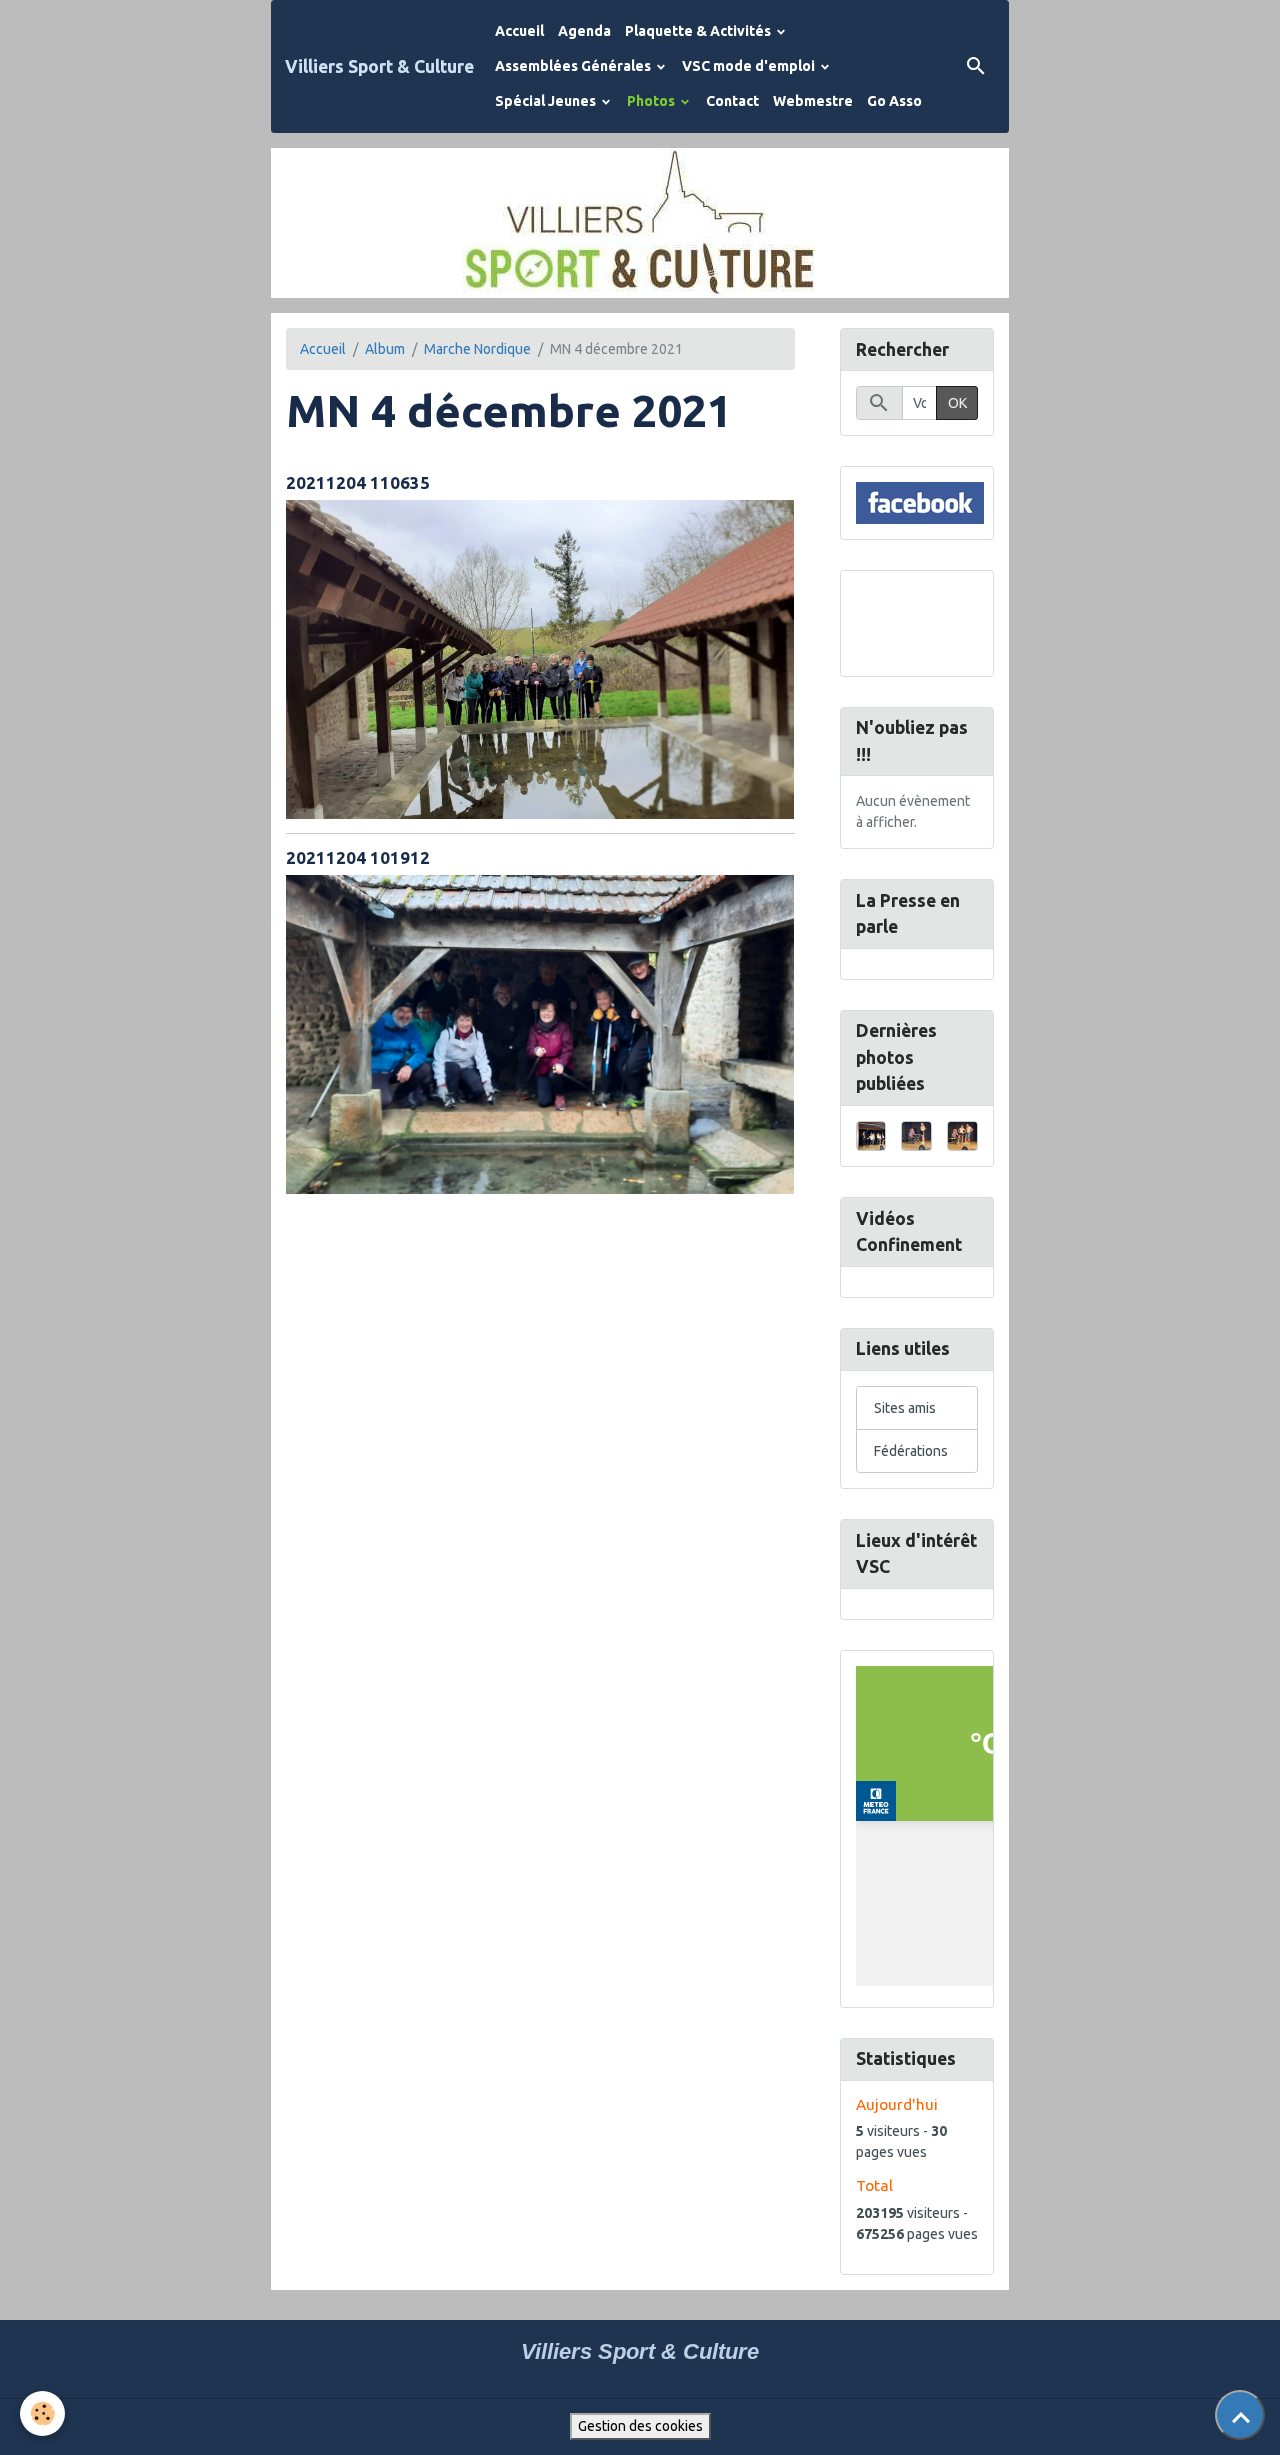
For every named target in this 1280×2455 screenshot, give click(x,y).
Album (385, 349)
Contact (732, 101)
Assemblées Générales (574, 66)
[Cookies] (42, 2413)
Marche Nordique (477, 349)
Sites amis (905, 1408)
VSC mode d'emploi (750, 66)
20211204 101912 (358, 857)
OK (957, 403)
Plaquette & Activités (699, 31)
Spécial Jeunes (547, 101)
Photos (652, 101)
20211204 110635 (358, 482)
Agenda (584, 31)
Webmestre (813, 101)
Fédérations (911, 1451)
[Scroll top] (1240, 2415)
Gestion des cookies (640, 2426)
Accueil (519, 31)
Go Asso (894, 101)
